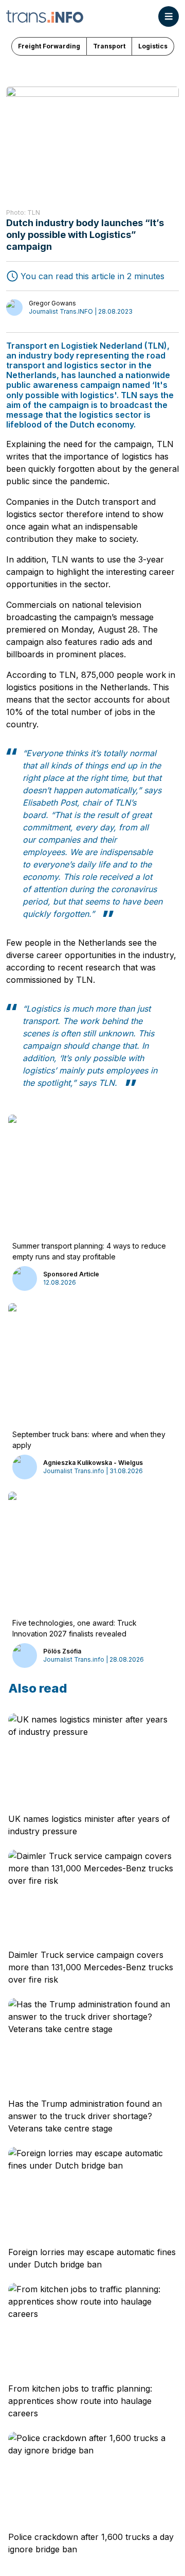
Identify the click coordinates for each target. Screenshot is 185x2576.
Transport (109, 46)
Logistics (153, 46)
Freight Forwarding (49, 46)
